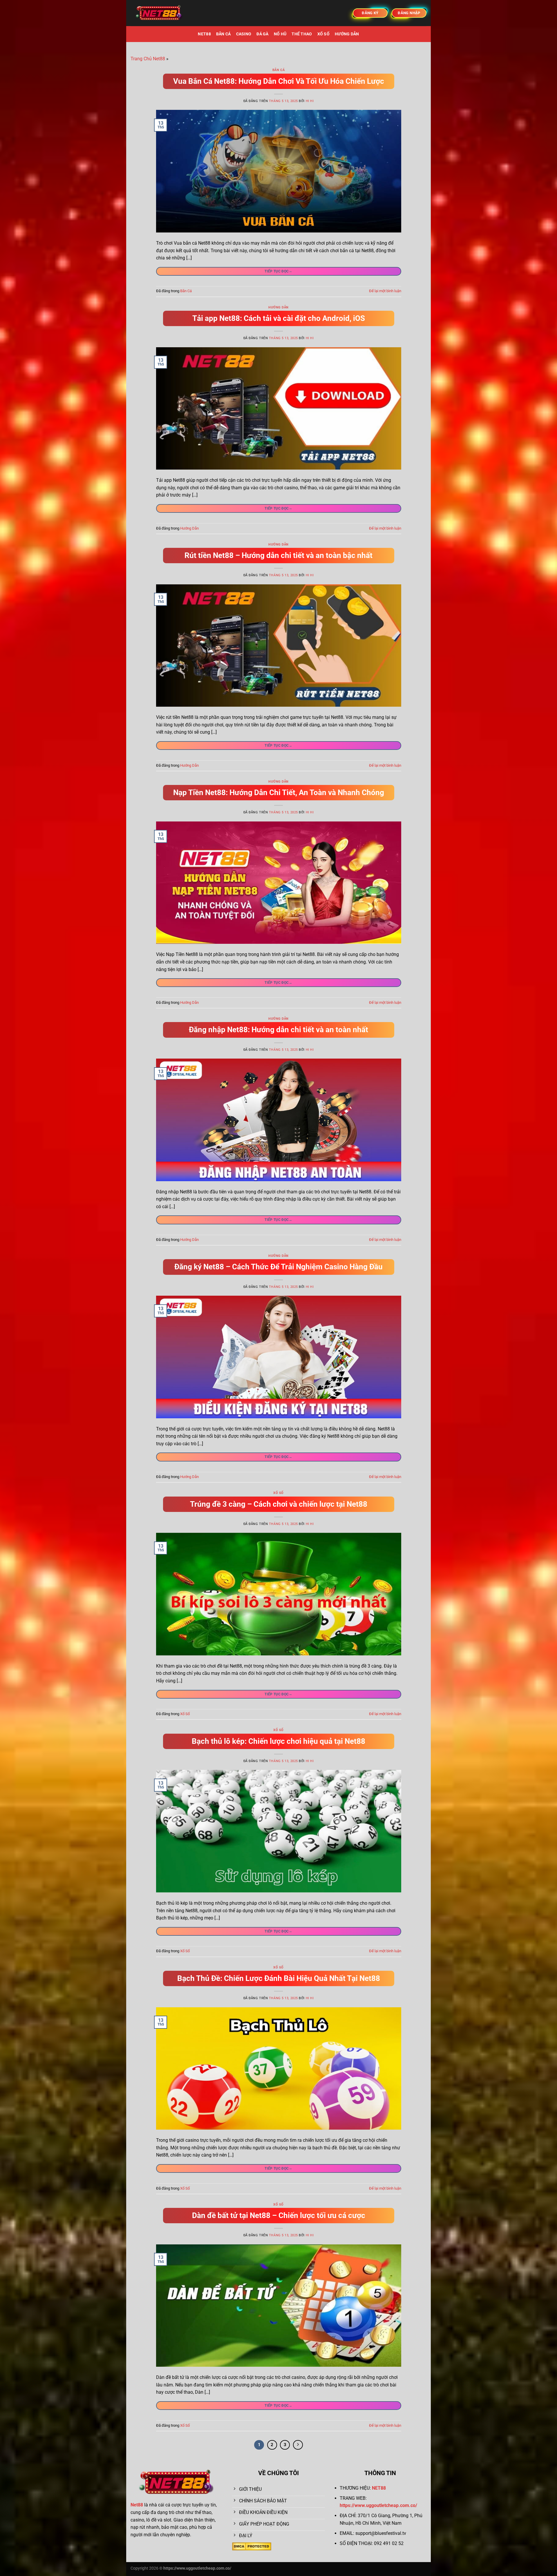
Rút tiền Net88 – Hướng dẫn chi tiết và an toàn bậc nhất (278, 555)
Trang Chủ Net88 (148, 59)
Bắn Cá (224, 34)
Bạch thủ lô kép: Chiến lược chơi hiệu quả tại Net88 (278, 1741)
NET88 (204, 34)
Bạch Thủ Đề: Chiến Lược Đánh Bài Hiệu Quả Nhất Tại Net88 (279, 1978)
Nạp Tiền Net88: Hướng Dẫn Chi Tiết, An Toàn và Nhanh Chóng (279, 792)
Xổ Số (323, 34)
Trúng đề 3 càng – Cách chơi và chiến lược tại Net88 (279, 1504)
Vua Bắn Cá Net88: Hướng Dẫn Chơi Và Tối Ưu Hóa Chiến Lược (279, 81)
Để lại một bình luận (385, 291)
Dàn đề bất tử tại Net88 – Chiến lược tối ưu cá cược (279, 2215)
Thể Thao (302, 34)
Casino (244, 34)
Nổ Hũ (280, 34)
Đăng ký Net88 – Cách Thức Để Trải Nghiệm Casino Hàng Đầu (278, 1267)
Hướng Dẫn (347, 34)
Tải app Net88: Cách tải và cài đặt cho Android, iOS (279, 318)
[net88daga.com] (160, 13)
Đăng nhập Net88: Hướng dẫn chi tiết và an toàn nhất (278, 1030)
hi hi (310, 101)
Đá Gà (262, 34)
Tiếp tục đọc (278, 271)
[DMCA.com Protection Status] (252, 2546)
